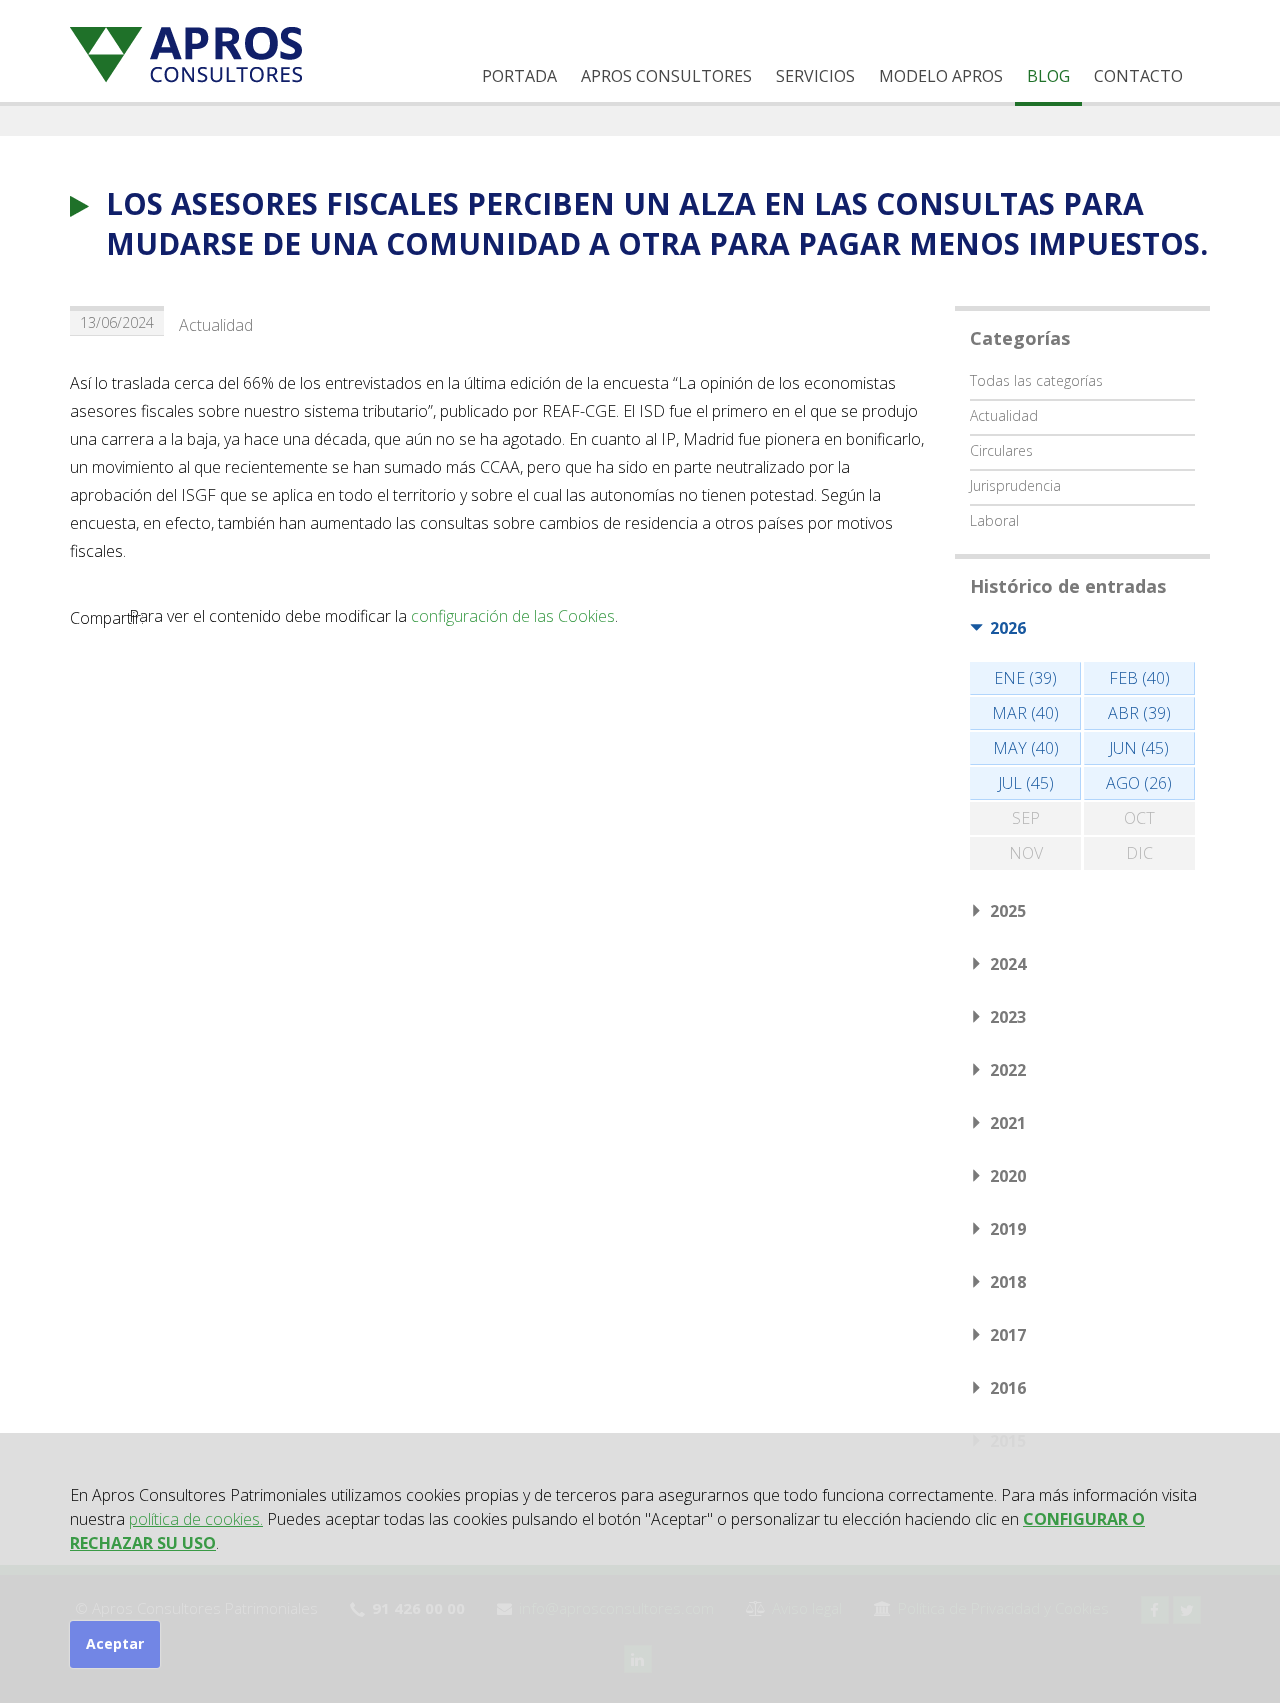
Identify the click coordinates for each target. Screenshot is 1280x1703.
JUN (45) (1139, 748)
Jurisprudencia (1015, 485)
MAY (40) (1026, 748)
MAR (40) (1025, 713)
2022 (1008, 1070)
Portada (519, 76)
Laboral (994, 520)
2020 (1008, 1176)
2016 (1008, 1388)
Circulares (1001, 450)
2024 (1008, 964)
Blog (1048, 76)
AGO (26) (1139, 783)
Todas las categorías (1036, 380)
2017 (1008, 1335)
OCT (1139, 818)
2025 (1008, 911)
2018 (1008, 1282)
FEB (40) (1139, 678)
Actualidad (216, 325)
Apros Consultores (666, 76)
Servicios (815, 76)
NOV (1026, 853)
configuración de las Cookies (513, 616)
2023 (1008, 1017)
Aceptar (115, 1643)
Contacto (1138, 76)
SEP (1026, 818)
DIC (1139, 853)
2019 (1008, 1229)
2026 (1008, 628)
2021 (1008, 1123)
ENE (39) (1025, 678)
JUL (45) (1026, 783)
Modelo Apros (941, 76)
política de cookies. (196, 1519)
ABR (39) (1139, 713)
